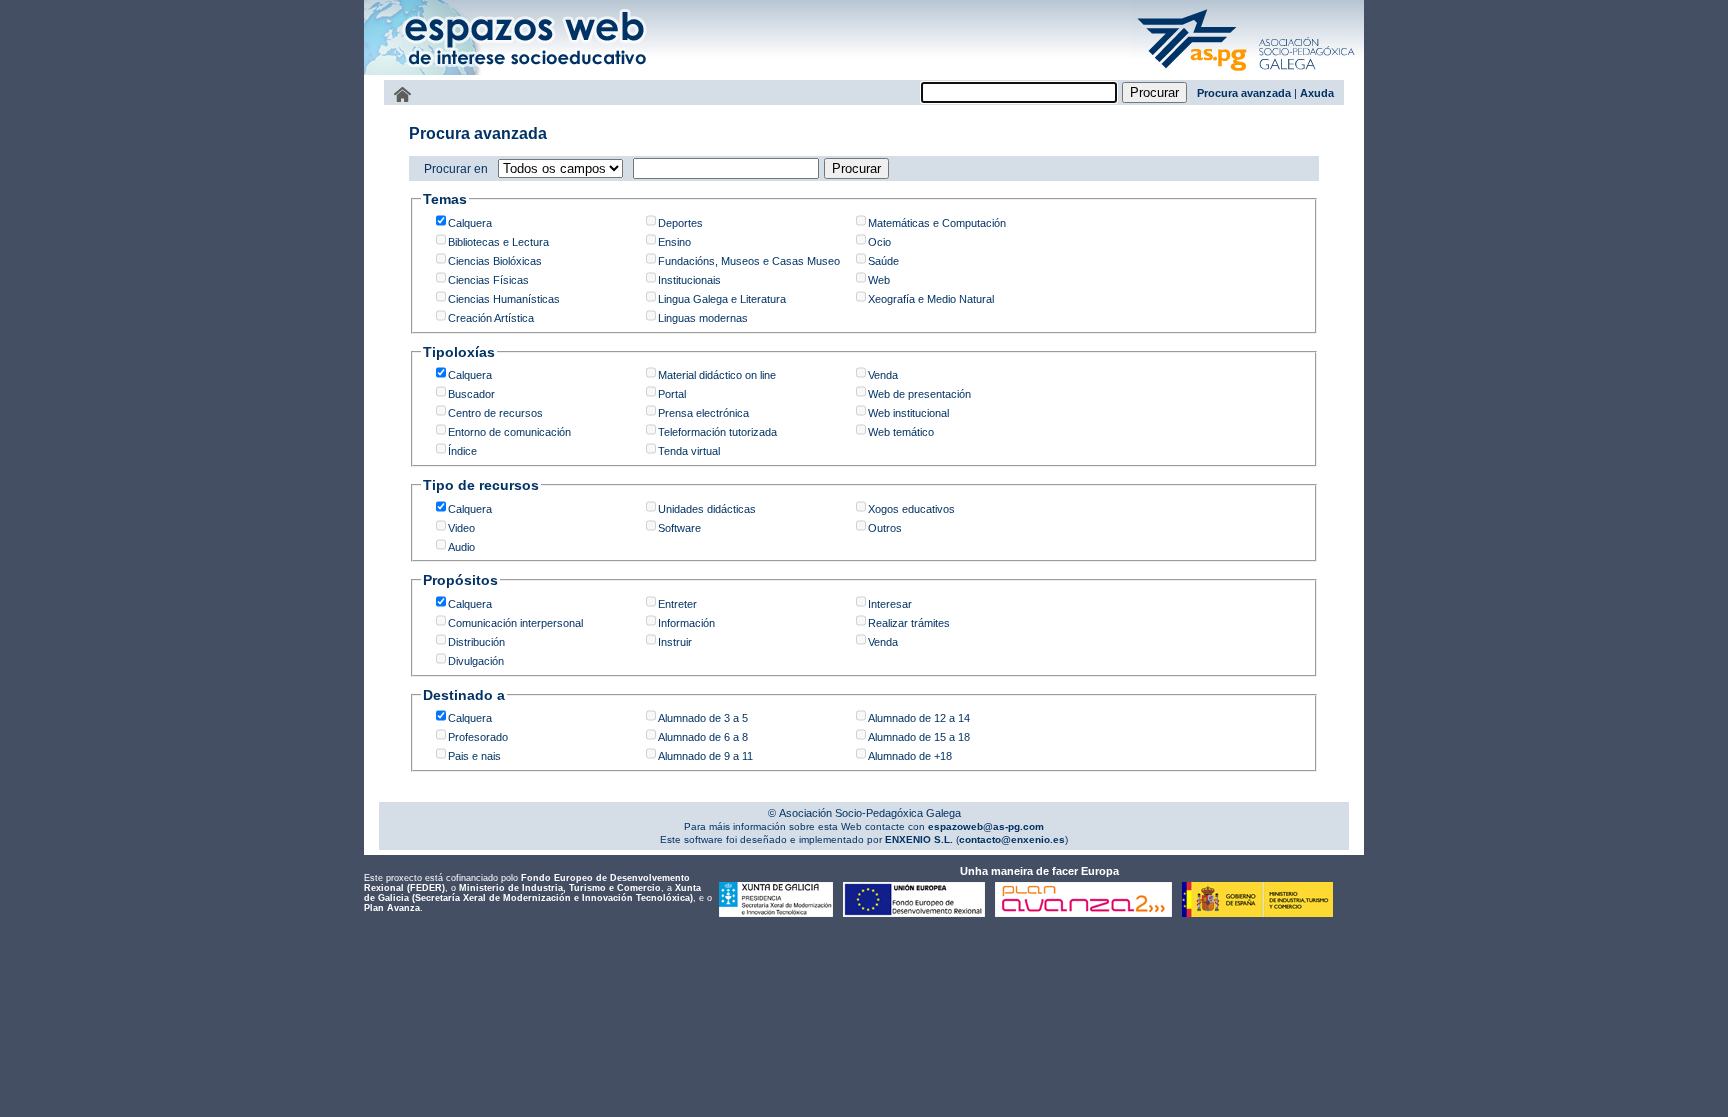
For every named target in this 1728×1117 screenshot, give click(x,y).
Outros (885, 528)
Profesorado (478, 737)
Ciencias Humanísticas (504, 299)
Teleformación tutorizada (717, 432)
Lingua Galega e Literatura (722, 299)
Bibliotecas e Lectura (498, 242)
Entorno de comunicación (509, 432)
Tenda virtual (689, 451)
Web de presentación (919, 394)
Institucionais (689, 280)
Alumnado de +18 (910, 756)
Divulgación (476, 661)
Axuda (1317, 93)
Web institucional (908, 413)
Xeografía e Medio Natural (931, 299)
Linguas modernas (703, 318)
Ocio (879, 242)
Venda (883, 375)
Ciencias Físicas (488, 280)
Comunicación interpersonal (515, 623)
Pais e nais (474, 756)
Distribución (476, 642)
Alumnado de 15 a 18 (919, 737)
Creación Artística (491, 318)
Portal (672, 394)
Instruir (675, 642)
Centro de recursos (495, 413)
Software (679, 528)
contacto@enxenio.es (1012, 839)
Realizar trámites (909, 623)
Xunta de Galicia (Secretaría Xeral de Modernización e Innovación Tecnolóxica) (532, 893)
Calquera (470, 223)
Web (879, 280)
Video (461, 528)
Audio (461, 547)
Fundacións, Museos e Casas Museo (749, 261)
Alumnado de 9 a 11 (705, 756)
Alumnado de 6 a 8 (703, 737)
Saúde (883, 261)
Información (686, 623)
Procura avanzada (1244, 93)
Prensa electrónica (703, 413)
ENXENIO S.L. (917, 839)
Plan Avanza (392, 908)
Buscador (471, 394)
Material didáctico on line (717, 375)
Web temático (901, 432)
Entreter (677, 604)
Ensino (674, 242)
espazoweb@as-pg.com (984, 826)
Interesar (890, 604)
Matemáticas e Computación (937, 223)
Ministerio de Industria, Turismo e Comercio (560, 888)
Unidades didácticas (707, 509)
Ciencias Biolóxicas (495, 261)
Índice (462, 451)
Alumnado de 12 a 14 (919, 718)
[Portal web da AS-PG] (1247, 73)
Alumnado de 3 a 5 (703, 718)
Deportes (680, 223)
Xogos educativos (911, 509)
